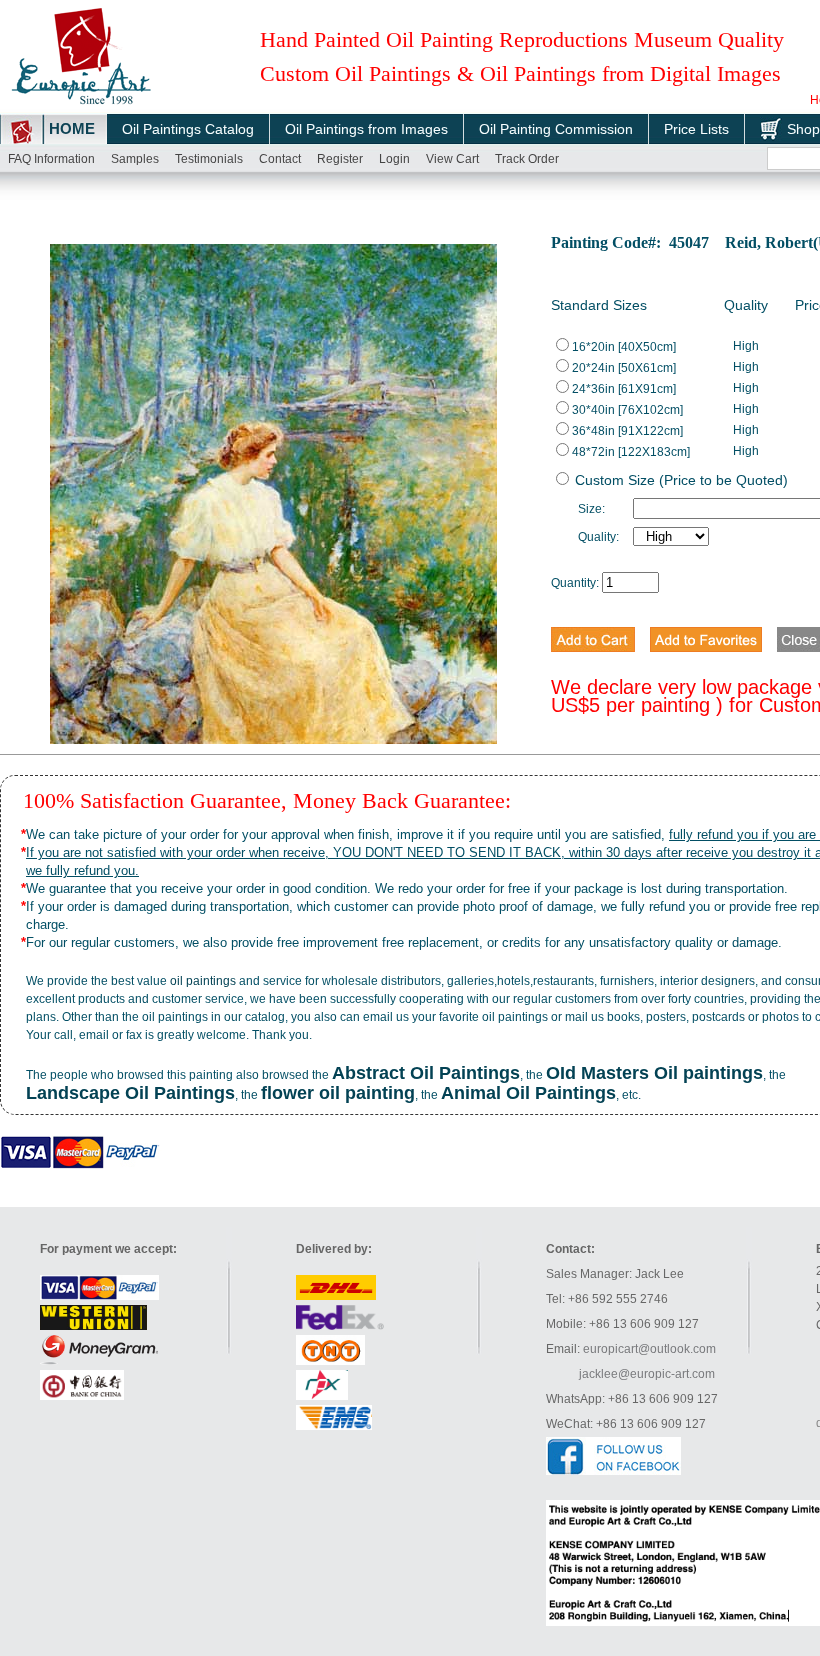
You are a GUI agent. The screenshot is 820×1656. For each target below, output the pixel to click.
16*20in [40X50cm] (624, 347)
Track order (527, 159)
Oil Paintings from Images (366, 129)
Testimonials (209, 159)
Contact (280, 159)
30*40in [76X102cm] (627, 410)
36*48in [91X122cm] (627, 431)
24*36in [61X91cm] (624, 389)
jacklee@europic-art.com (647, 1374)
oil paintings (203, 981)
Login (394, 159)
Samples (135, 159)
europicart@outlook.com (649, 1349)
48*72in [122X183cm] (631, 452)
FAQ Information (51, 159)
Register (340, 159)
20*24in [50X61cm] (624, 368)
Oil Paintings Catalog (188, 129)
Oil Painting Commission (556, 129)
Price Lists (696, 129)
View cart (452, 159)
